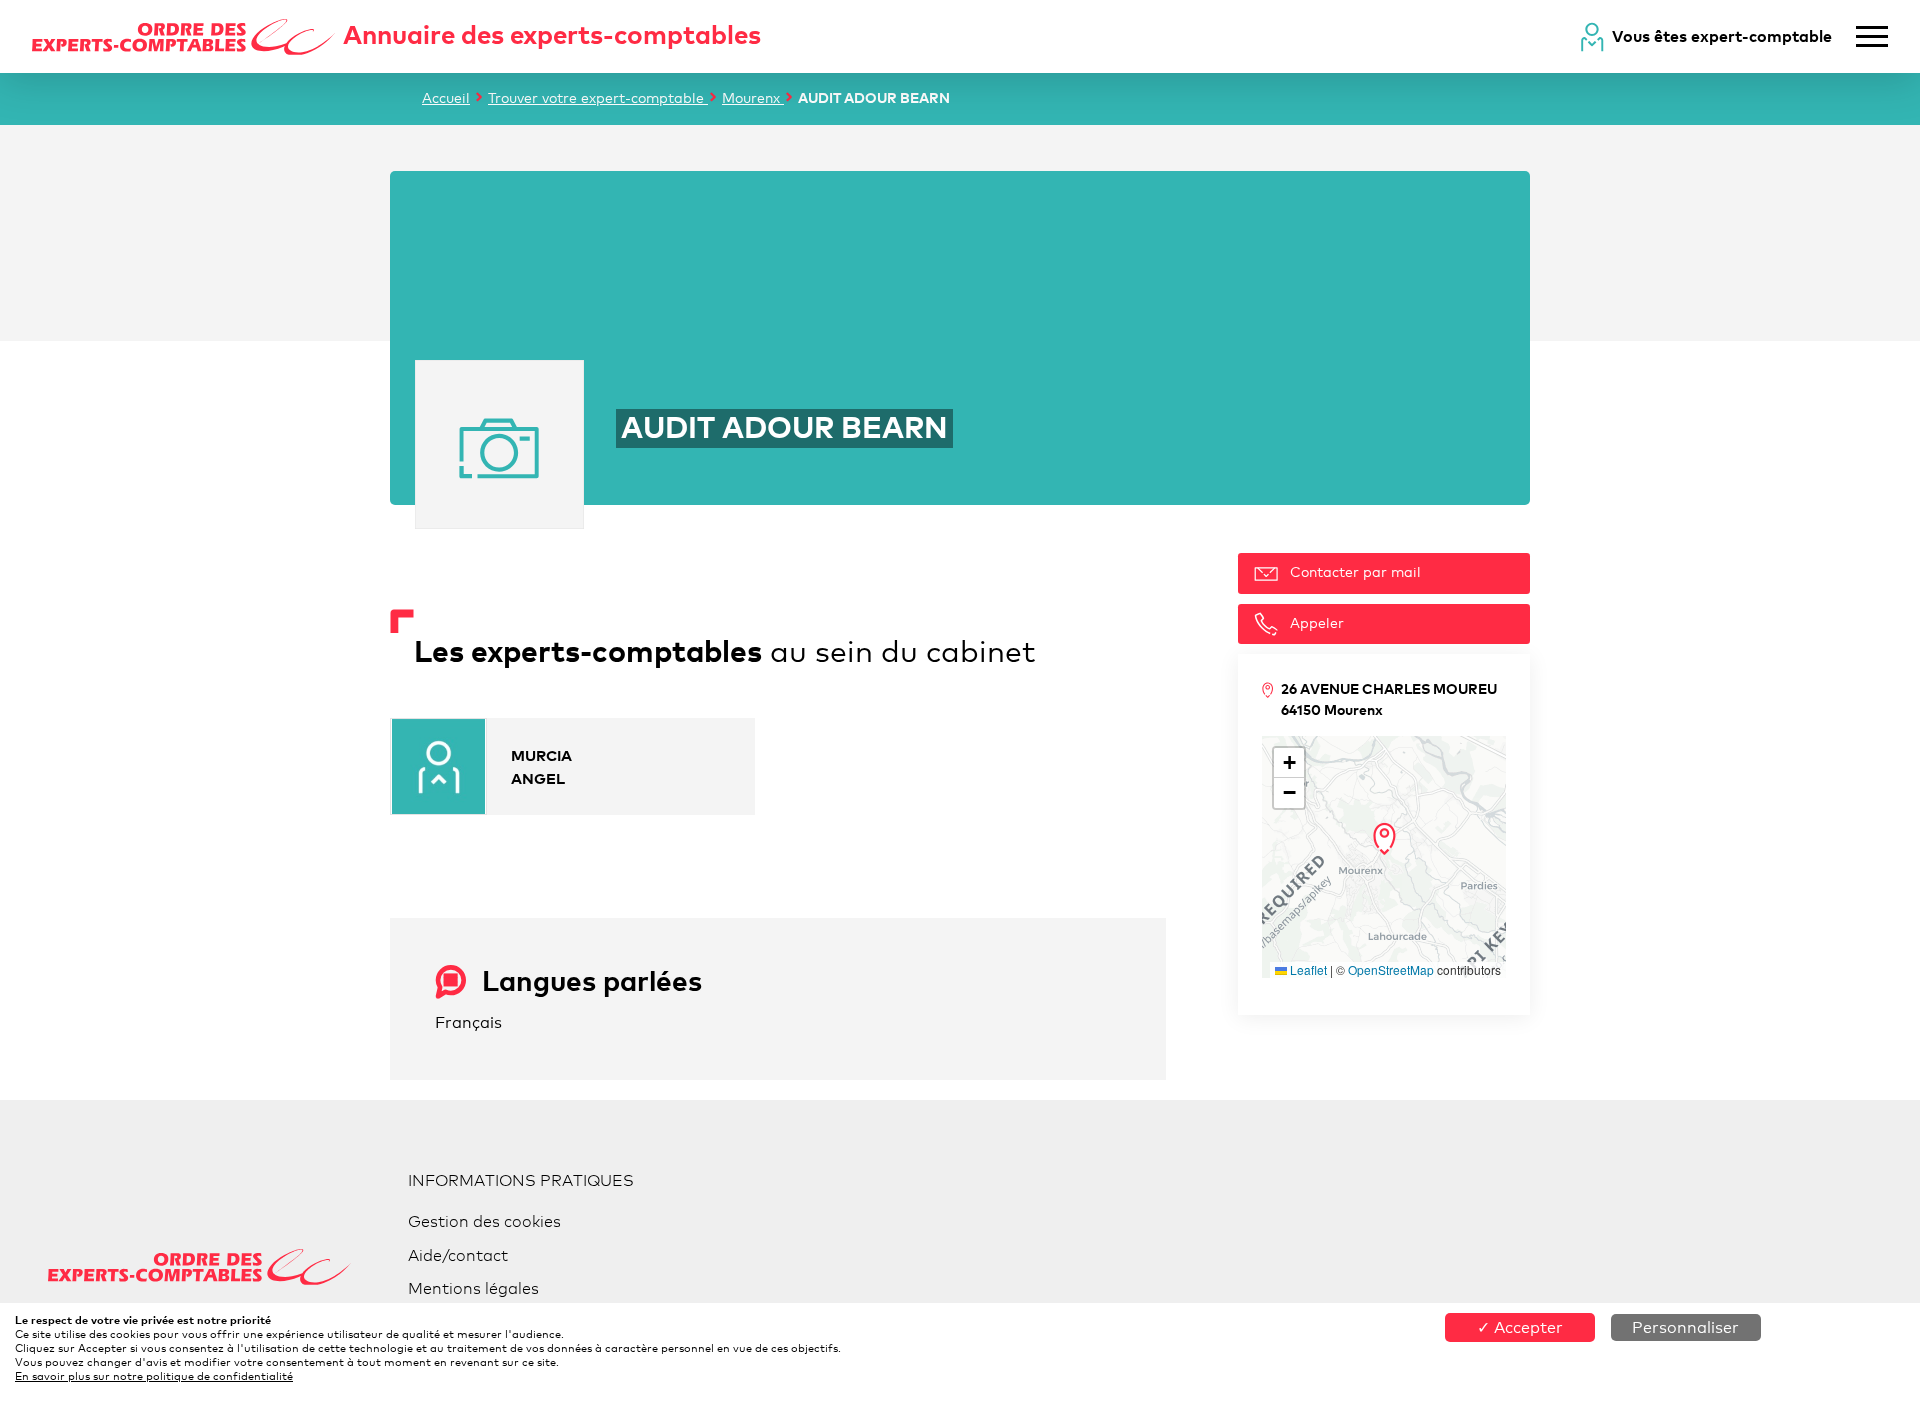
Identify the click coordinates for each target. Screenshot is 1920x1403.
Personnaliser (1685, 1327)
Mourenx (753, 97)
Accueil (446, 97)
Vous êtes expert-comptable (1722, 36)
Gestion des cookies (484, 1221)
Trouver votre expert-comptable (598, 97)
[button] (1384, 839)
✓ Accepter (1520, 1327)
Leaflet (1307, 969)
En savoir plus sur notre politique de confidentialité (154, 1376)
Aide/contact (458, 1255)
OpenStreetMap (1391, 969)
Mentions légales (473, 1288)
